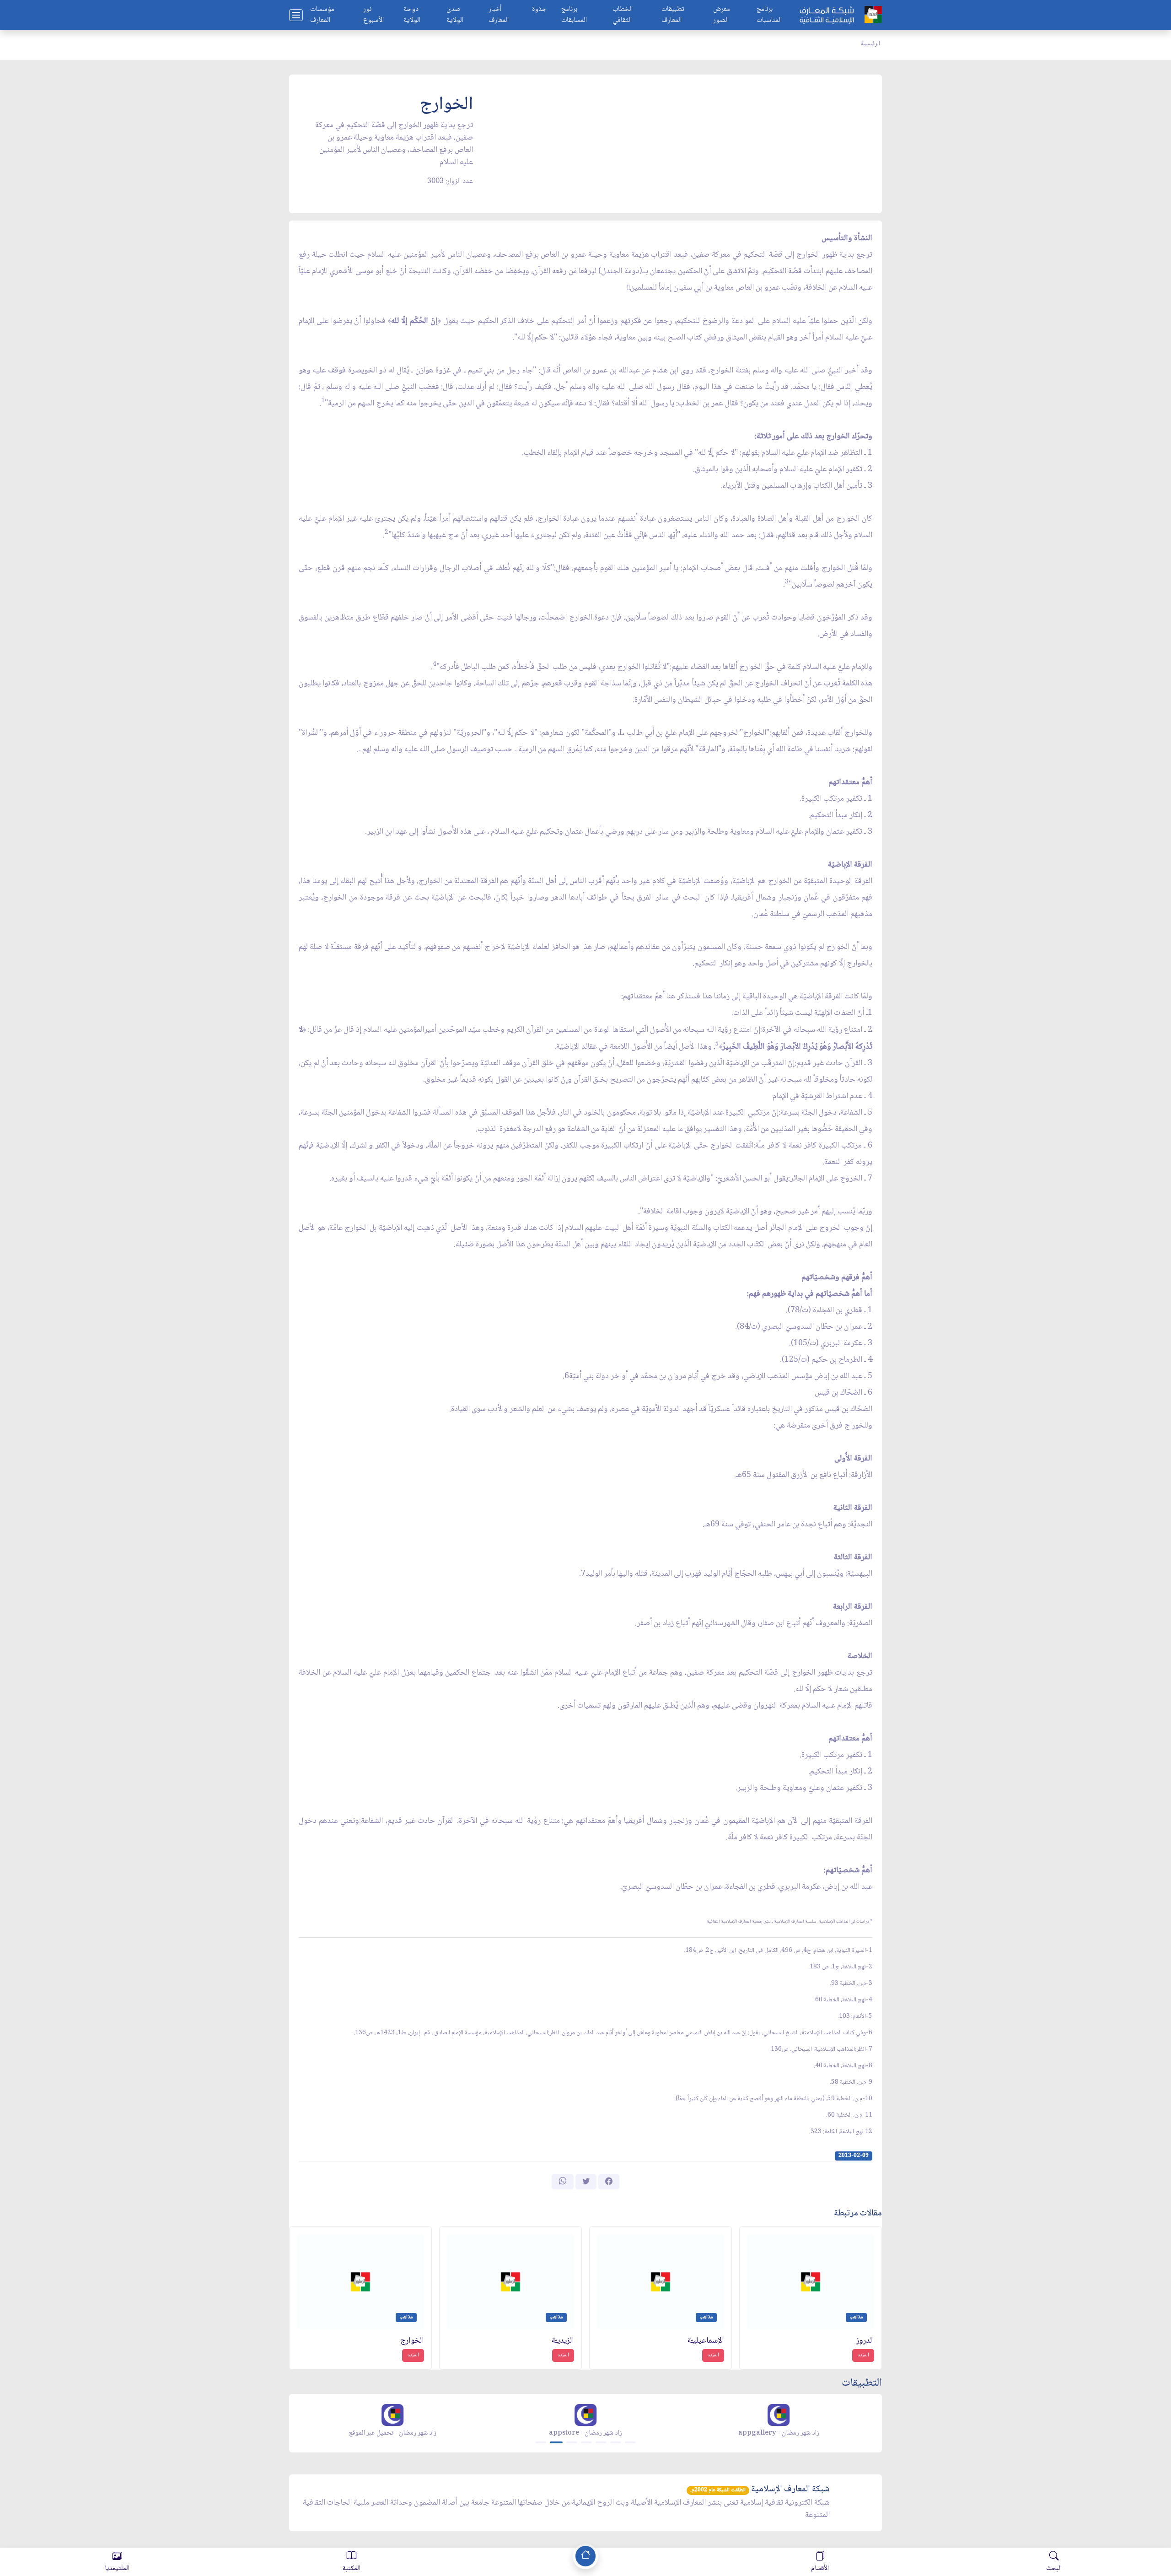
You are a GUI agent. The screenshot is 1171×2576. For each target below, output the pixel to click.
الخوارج (412, 2341)
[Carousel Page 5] (601, 2442)
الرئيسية (870, 44)
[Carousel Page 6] (616, 2442)
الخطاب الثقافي (623, 15)
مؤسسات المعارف (322, 15)
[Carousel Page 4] (586, 2442)
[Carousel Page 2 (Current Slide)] (556, 2442)
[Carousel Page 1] (541, 2442)
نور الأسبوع (373, 15)
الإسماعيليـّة (706, 2341)
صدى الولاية (455, 15)
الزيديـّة (563, 2341)
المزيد (863, 2355)
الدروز (865, 2341)
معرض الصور (722, 15)
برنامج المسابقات (574, 15)
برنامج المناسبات (769, 15)
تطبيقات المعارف (673, 15)
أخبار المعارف (499, 15)
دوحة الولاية (412, 15)
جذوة (539, 10)
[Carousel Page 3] (572, 2442)
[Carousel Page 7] (630, 2442)
